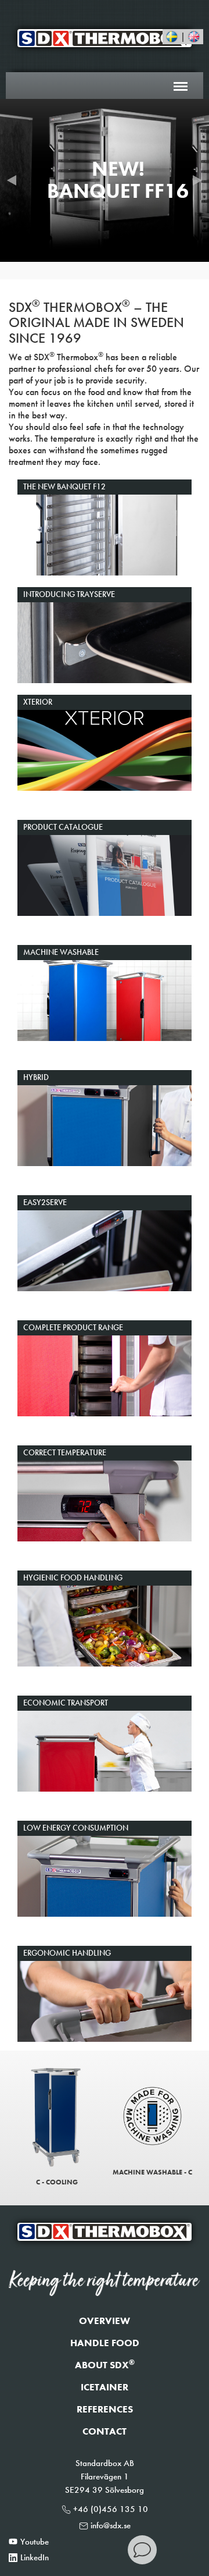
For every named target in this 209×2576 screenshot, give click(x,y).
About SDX (105, 2365)
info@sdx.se (111, 2525)
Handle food (105, 2343)
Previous (12, 180)
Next (197, 180)
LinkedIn (35, 2557)
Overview (105, 2321)
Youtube (35, 2542)
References (105, 2409)
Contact (105, 2431)
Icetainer (105, 2387)
